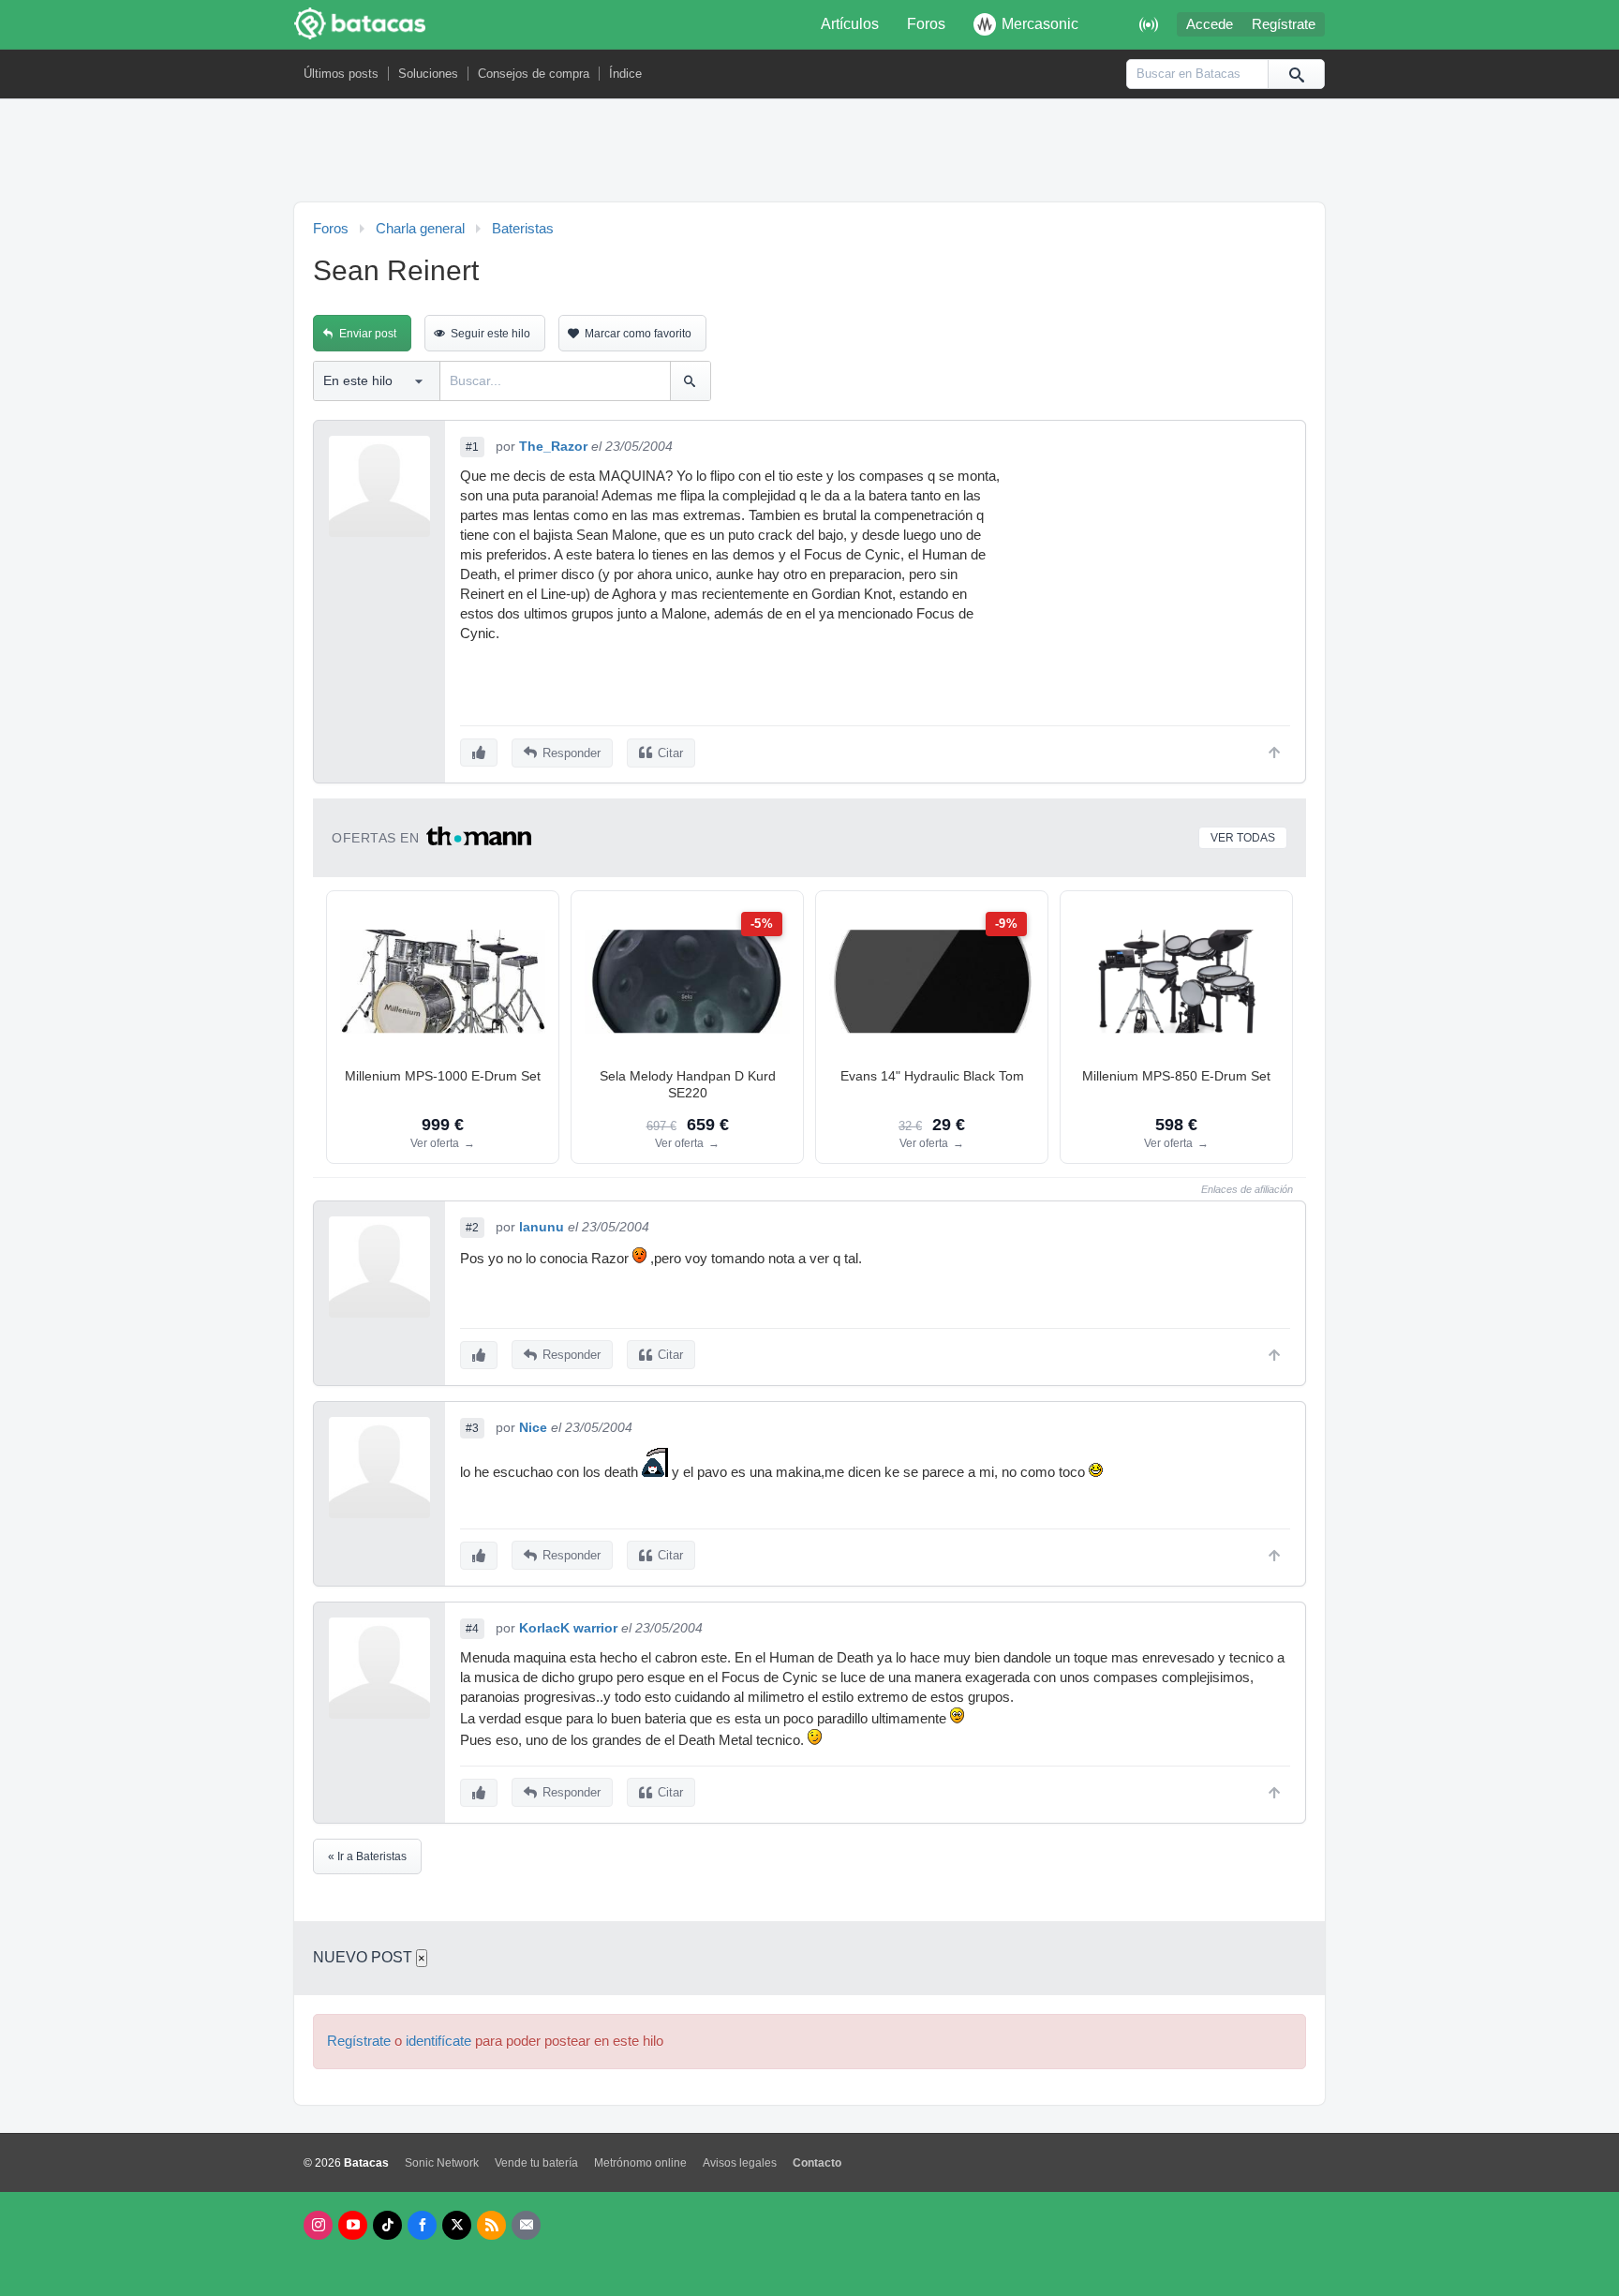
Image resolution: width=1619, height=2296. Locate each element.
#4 (472, 1629)
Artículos (850, 24)
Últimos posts (341, 74)
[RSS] (491, 2225)
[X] (457, 2225)
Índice (625, 74)
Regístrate (1284, 24)
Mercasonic (1040, 24)
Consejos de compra (534, 74)
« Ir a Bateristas (367, 1856)
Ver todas (1243, 838)
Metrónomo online (640, 2163)
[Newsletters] (526, 2225)
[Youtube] (353, 2225)
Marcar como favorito (638, 334)
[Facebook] (422, 2225)
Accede (1210, 24)
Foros (926, 24)
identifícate (438, 2041)
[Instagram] (318, 2225)
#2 (472, 1228)
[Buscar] (1296, 74)
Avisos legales (740, 2163)
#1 (472, 447)
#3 (472, 1428)
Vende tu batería (536, 2163)
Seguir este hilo (490, 334)
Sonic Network (442, 2163)
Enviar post (368, 334)
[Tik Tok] (387, 2225)
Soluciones (428, 74)
